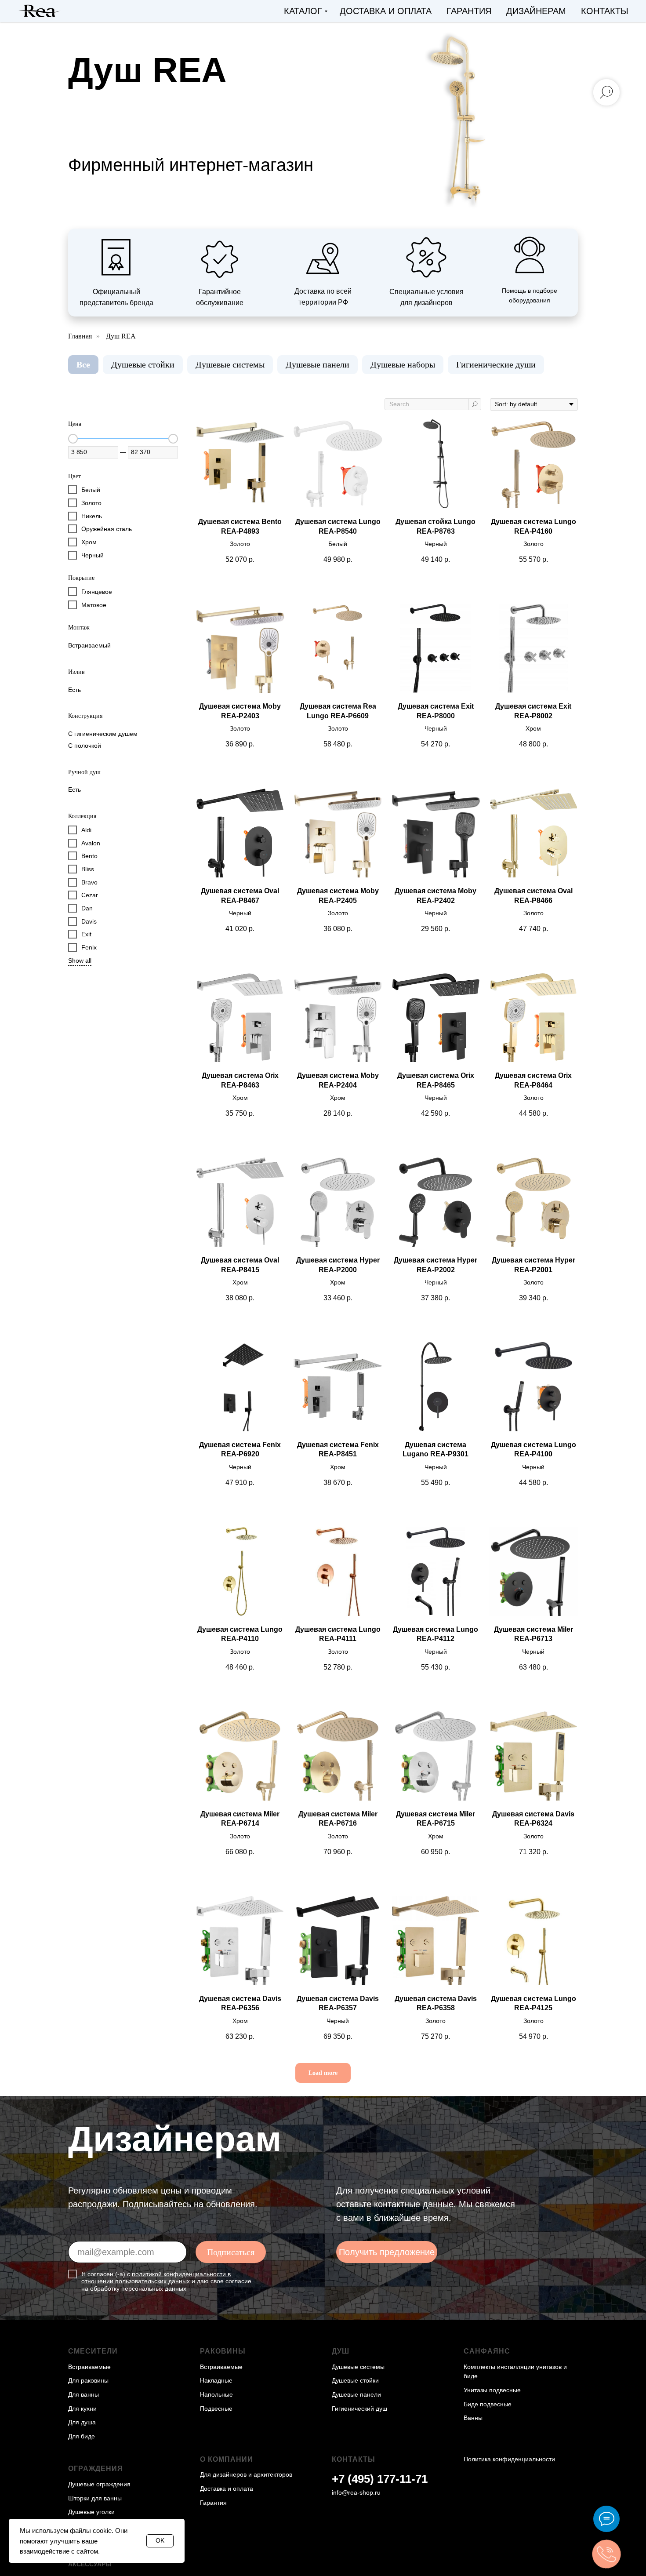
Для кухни (82, 2409)
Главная (80, 336)
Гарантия (469, 11)
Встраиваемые (89, 2367)
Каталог (303, 11)
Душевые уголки (91, 2512)
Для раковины (88, 2380)
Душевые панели (318, 364)
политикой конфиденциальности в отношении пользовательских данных (156, 2278)
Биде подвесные (488, 2404)
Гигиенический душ (359, 2409)
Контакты (605, 11)
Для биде (82, 2436)
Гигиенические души (496, 364)
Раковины (223, 2351)
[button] (387, 2252)
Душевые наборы (403, 364)
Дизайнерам (536, 11)
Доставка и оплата (386, 11)
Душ (341, 2351)
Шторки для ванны (95, 2498)
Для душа (82, 2422)
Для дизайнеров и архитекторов (246, 2474)
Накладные (216, 2380)
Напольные (216, 2394)
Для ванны (83, 2394)
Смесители (93, 2351)
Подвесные (216, 2409)
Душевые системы (230, 364)
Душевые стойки (143, 364)
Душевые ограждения (99, 2484)
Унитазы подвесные (492, 2390)
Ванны (473, 2418)
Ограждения (96, 2469)
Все (83, 364)
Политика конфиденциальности (509, 2459)
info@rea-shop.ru (356, 2492)
